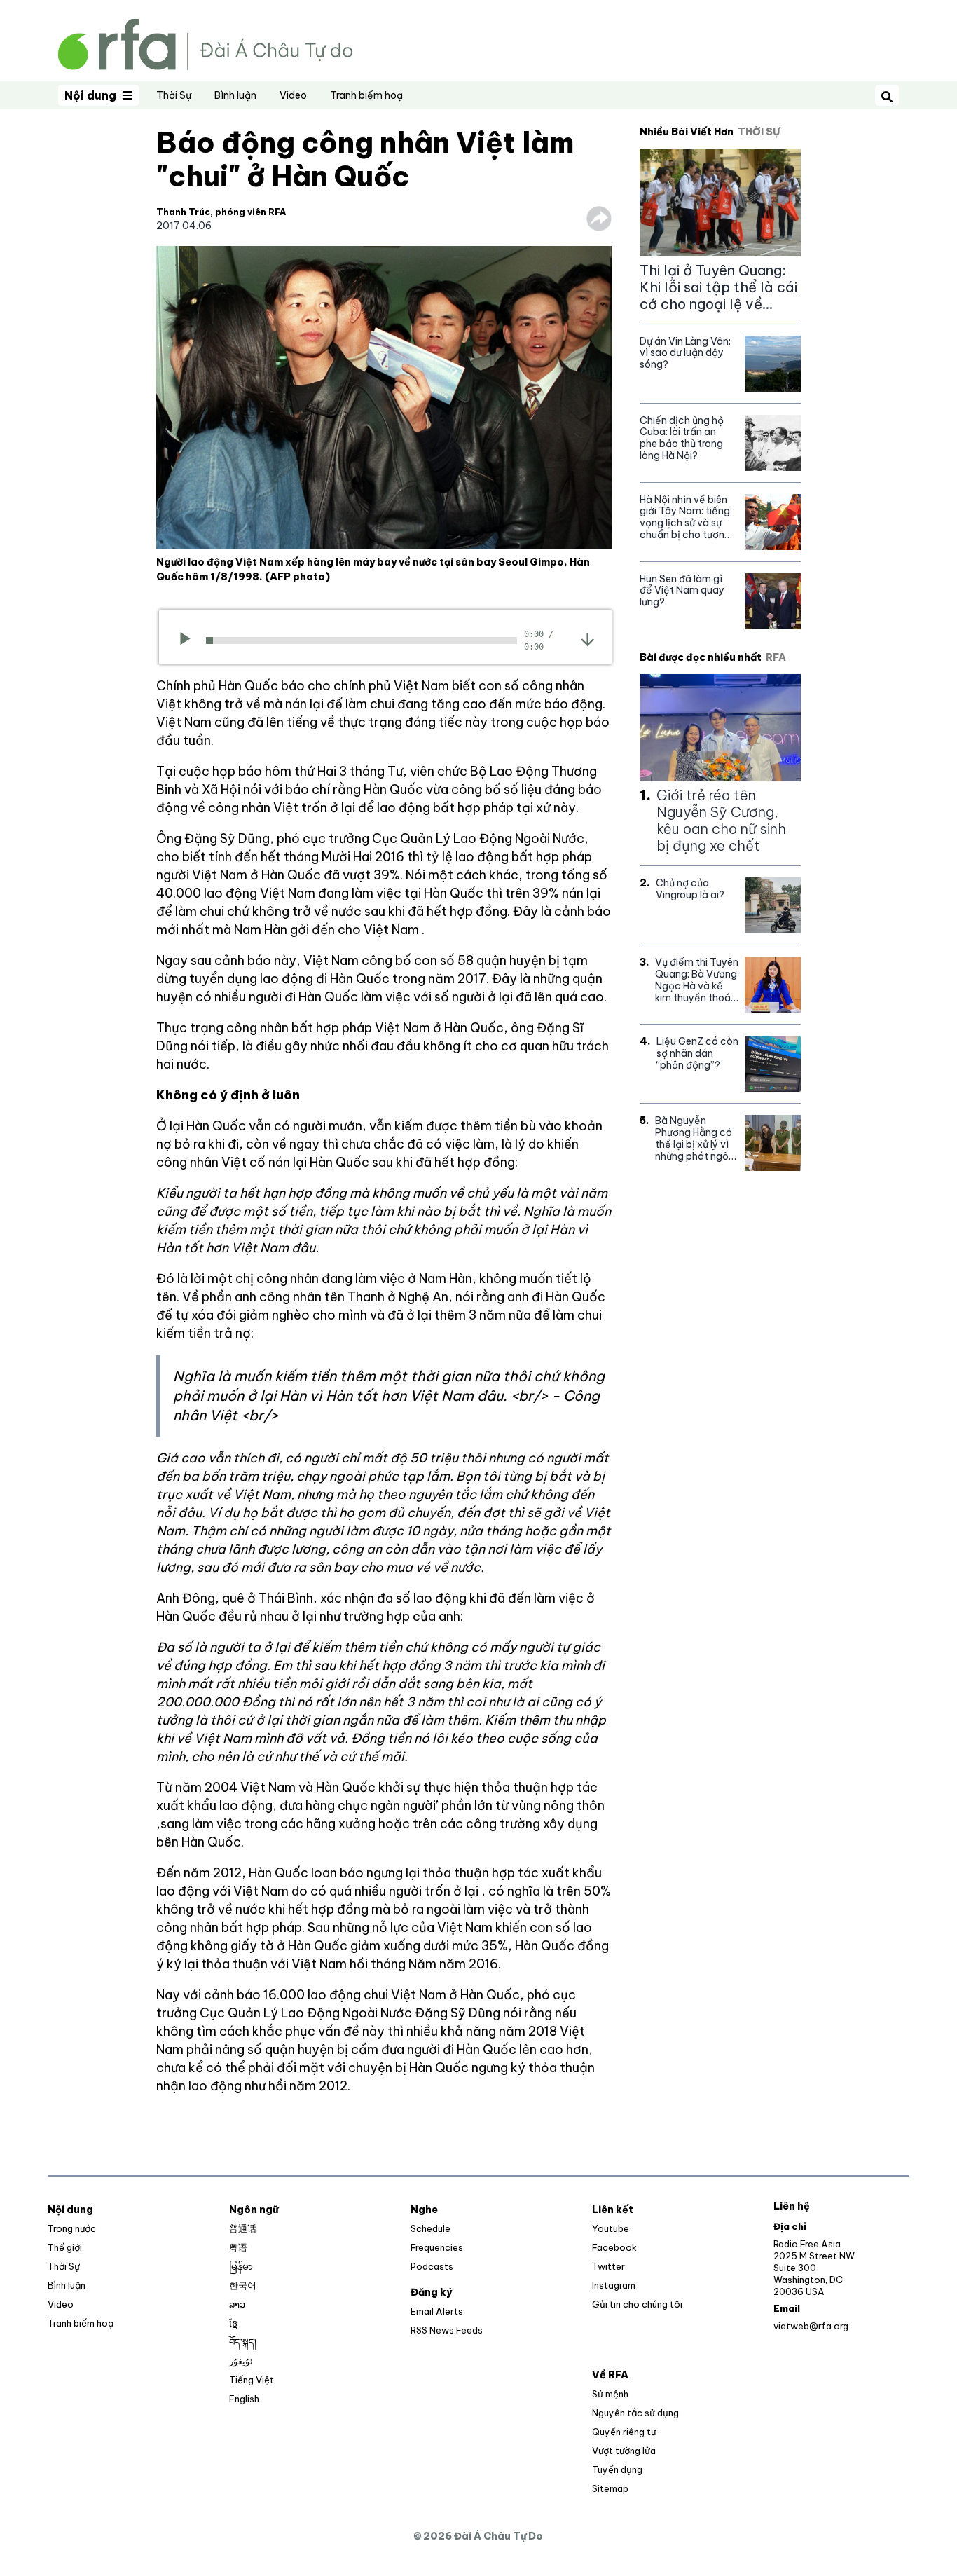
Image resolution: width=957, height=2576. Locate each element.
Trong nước (72, 2228)
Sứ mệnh (610, 2394)
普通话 (243, 2228)
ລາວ (237, 2304)
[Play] (190, 640)
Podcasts (432, 2266)
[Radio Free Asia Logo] (205, 43)
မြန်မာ (241, 2266)
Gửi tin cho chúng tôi (637, 2304)
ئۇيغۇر (241, 2361)
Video (293, 95)
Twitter (608, 2266)
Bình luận (235, 95)
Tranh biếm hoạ (366, 95)
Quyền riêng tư (624, 2432)
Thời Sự (174, 95)
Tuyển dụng (617, 2469)
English (244, 2399)
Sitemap (610, 2488)
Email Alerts (437, 2311)
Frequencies (437, 2247)
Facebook (614, 2247)
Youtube (611, 2228)
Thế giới (65, 2247)
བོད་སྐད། (243, 2342)
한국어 (243, 2285)
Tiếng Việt (252, 2380)
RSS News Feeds (447, 2330)
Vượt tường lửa (624, 2451)
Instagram (614, 2285)
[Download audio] (587, 639)
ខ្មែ (233, 2323)
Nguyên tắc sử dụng (635, 2413)
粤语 (238, 2247)
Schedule (431, 2228)
